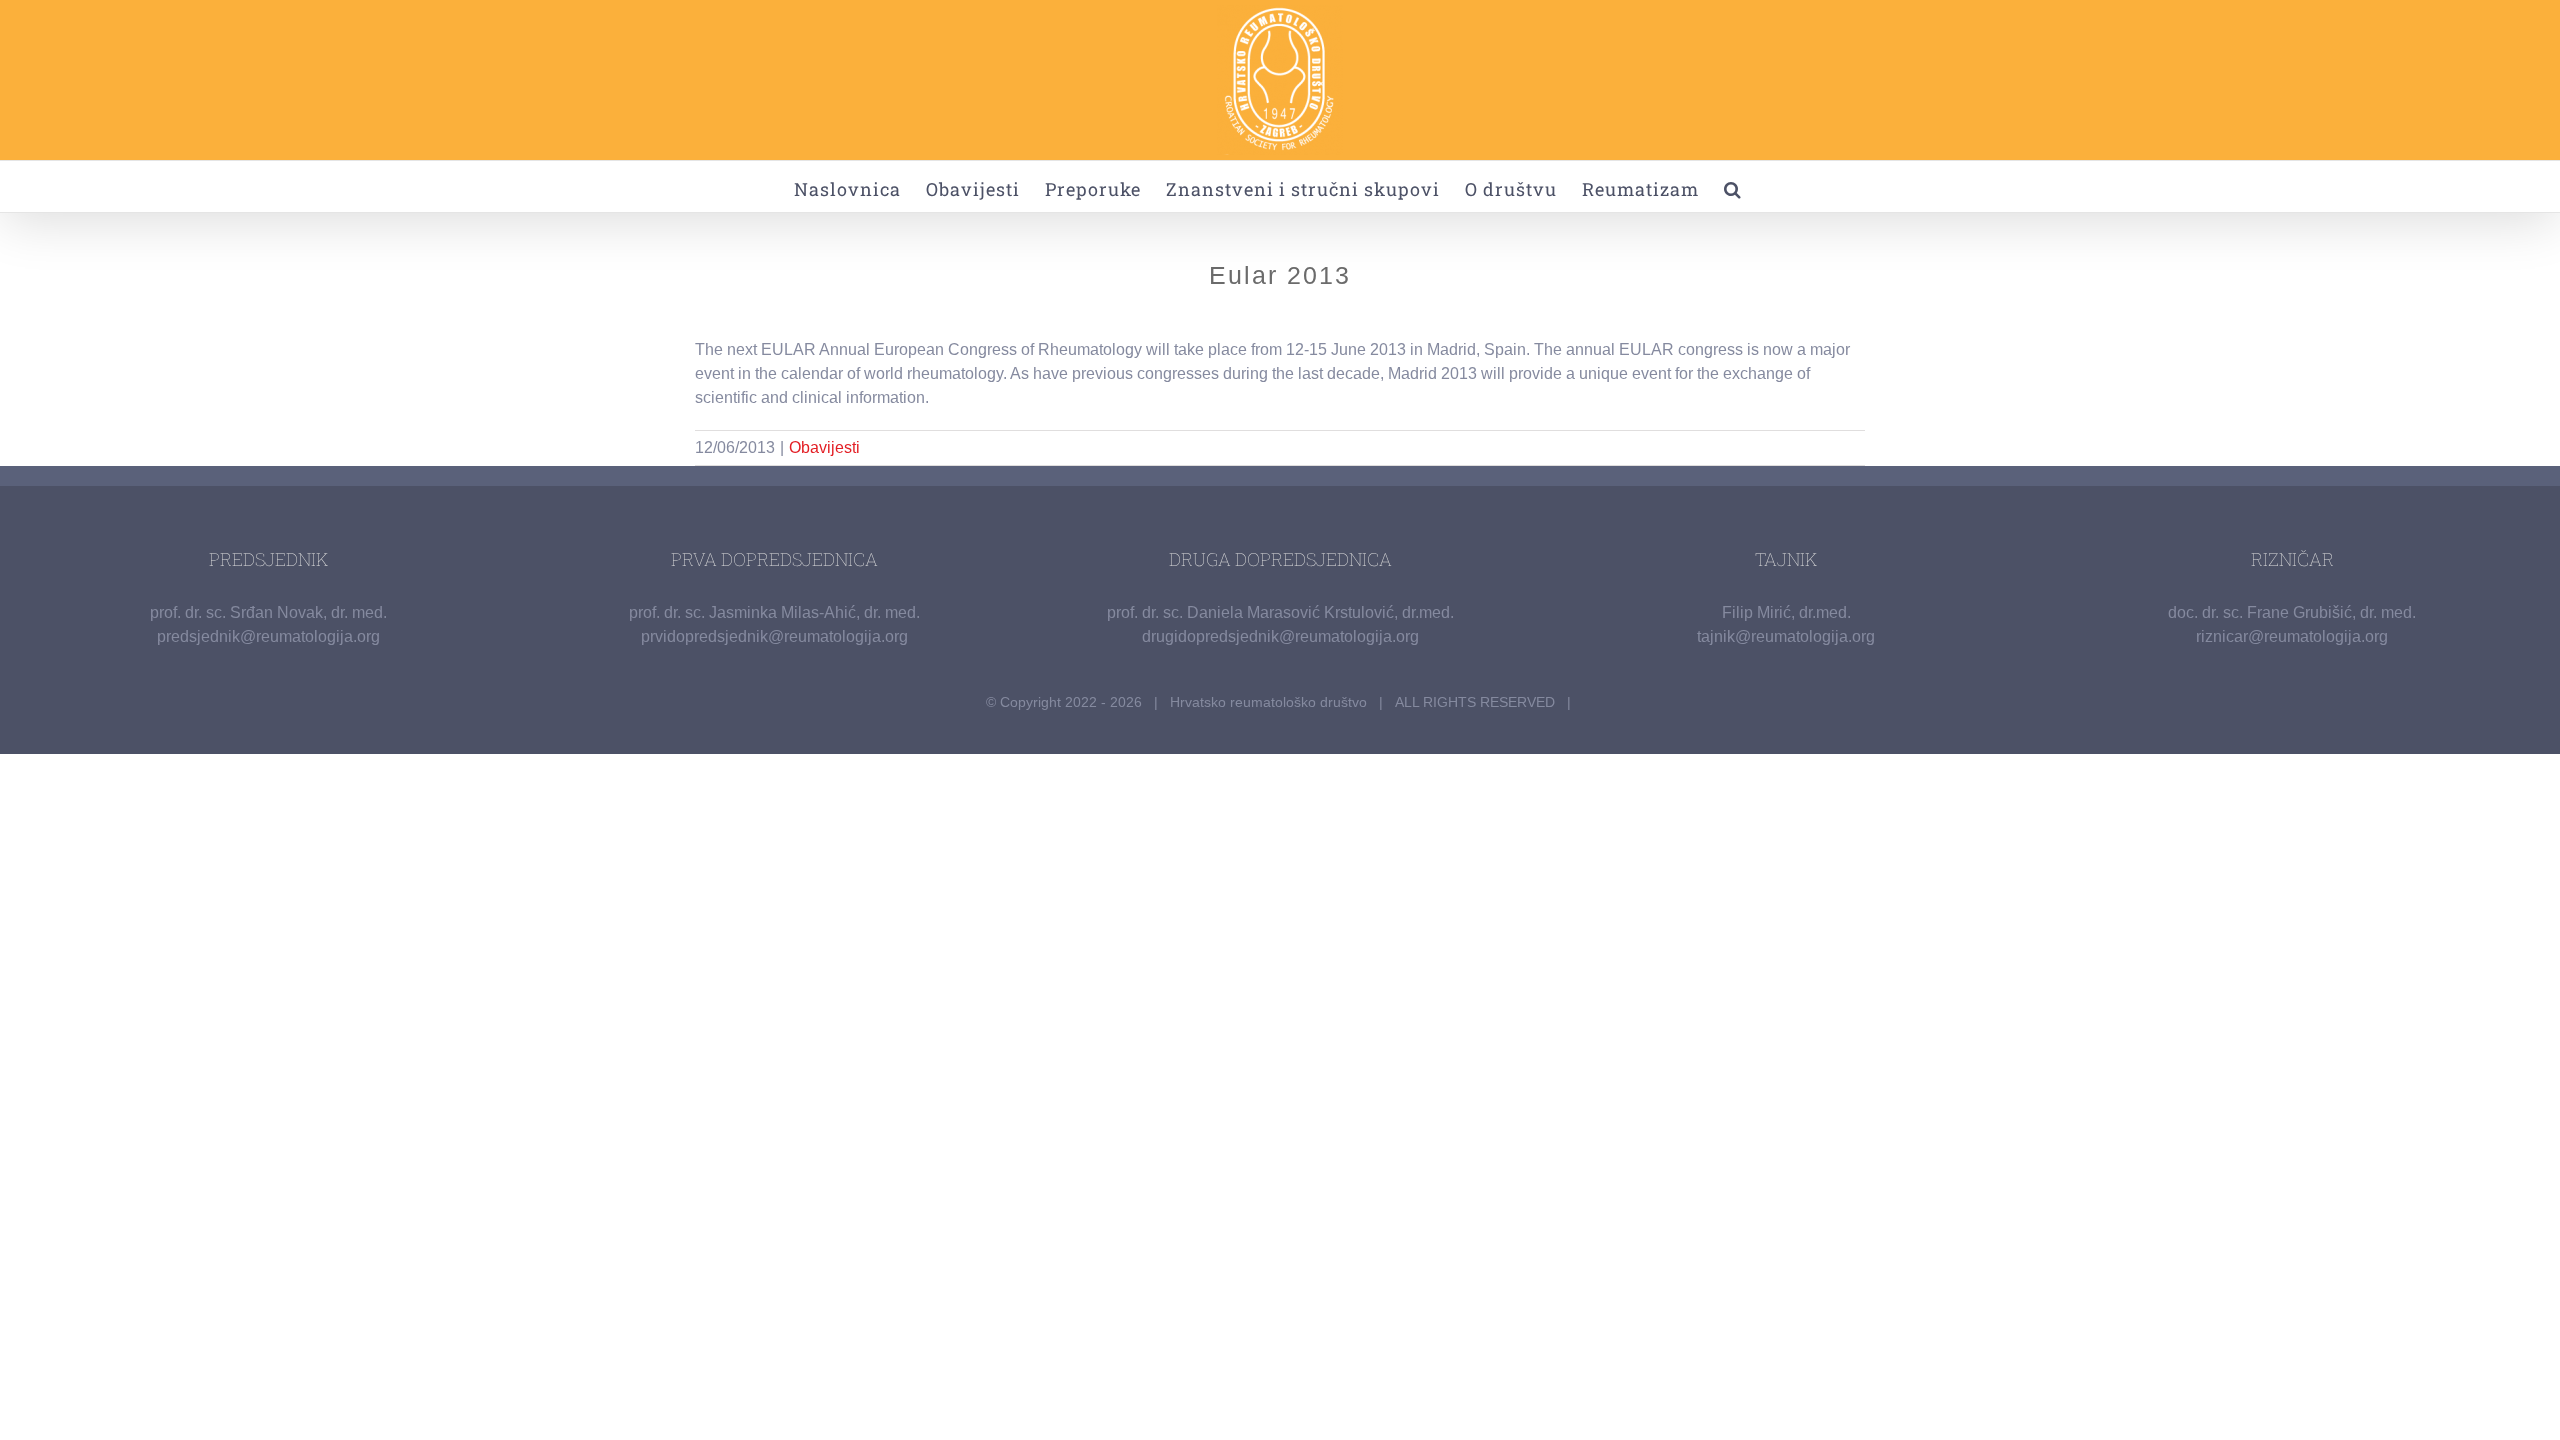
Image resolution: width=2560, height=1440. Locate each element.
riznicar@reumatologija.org (2292, 636)
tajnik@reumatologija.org (1786, 636)
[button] (1733, 186)
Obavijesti (824, 447)
